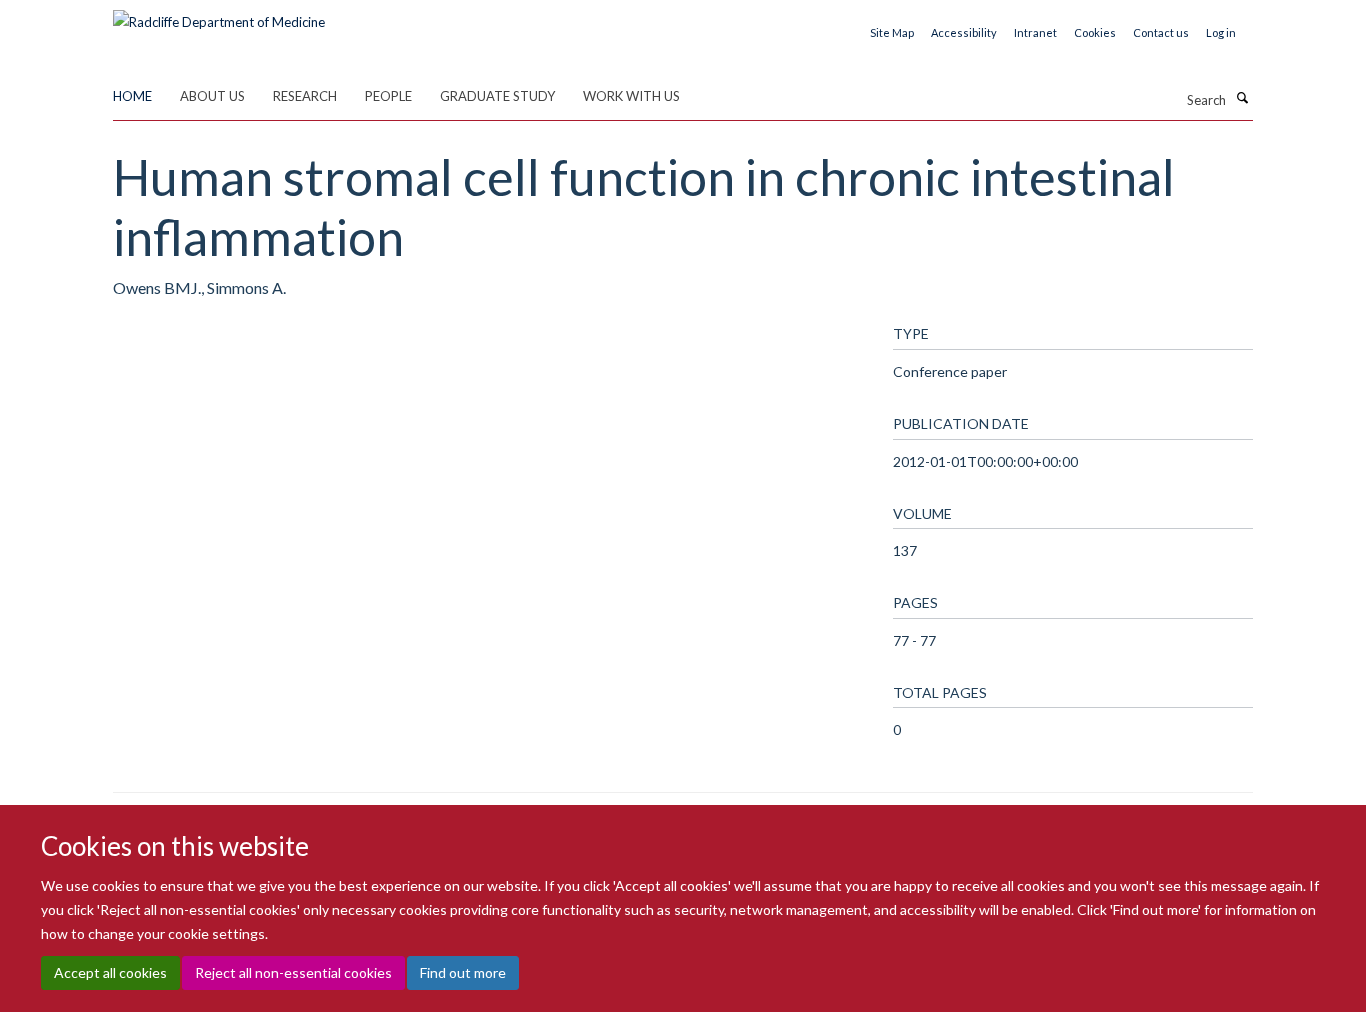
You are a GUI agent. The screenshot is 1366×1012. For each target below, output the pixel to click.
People (388, 96)
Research (305, 96)
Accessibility (964, 32)
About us (212, 96)
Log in (1221, 32)
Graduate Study (497, 96)
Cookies (1095, 32)
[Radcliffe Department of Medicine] (219, 15)
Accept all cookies (110, 972)
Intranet (1035, 32)
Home (132, 96)
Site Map (892, 32)
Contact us (1161, 32)
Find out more (463, 972)
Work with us (631, 96)
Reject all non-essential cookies (293, 972)
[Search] (1242, 98)
